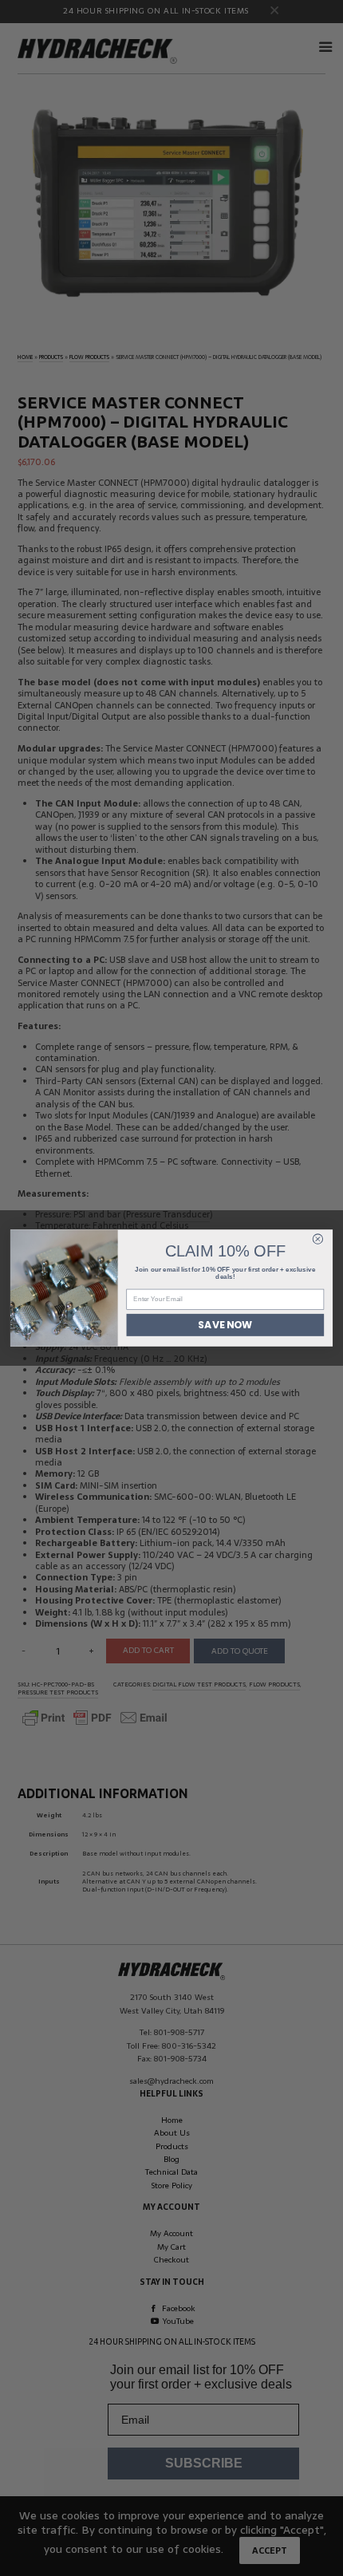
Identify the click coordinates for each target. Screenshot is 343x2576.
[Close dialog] (317, 1239)
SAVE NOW (225, 1325)
